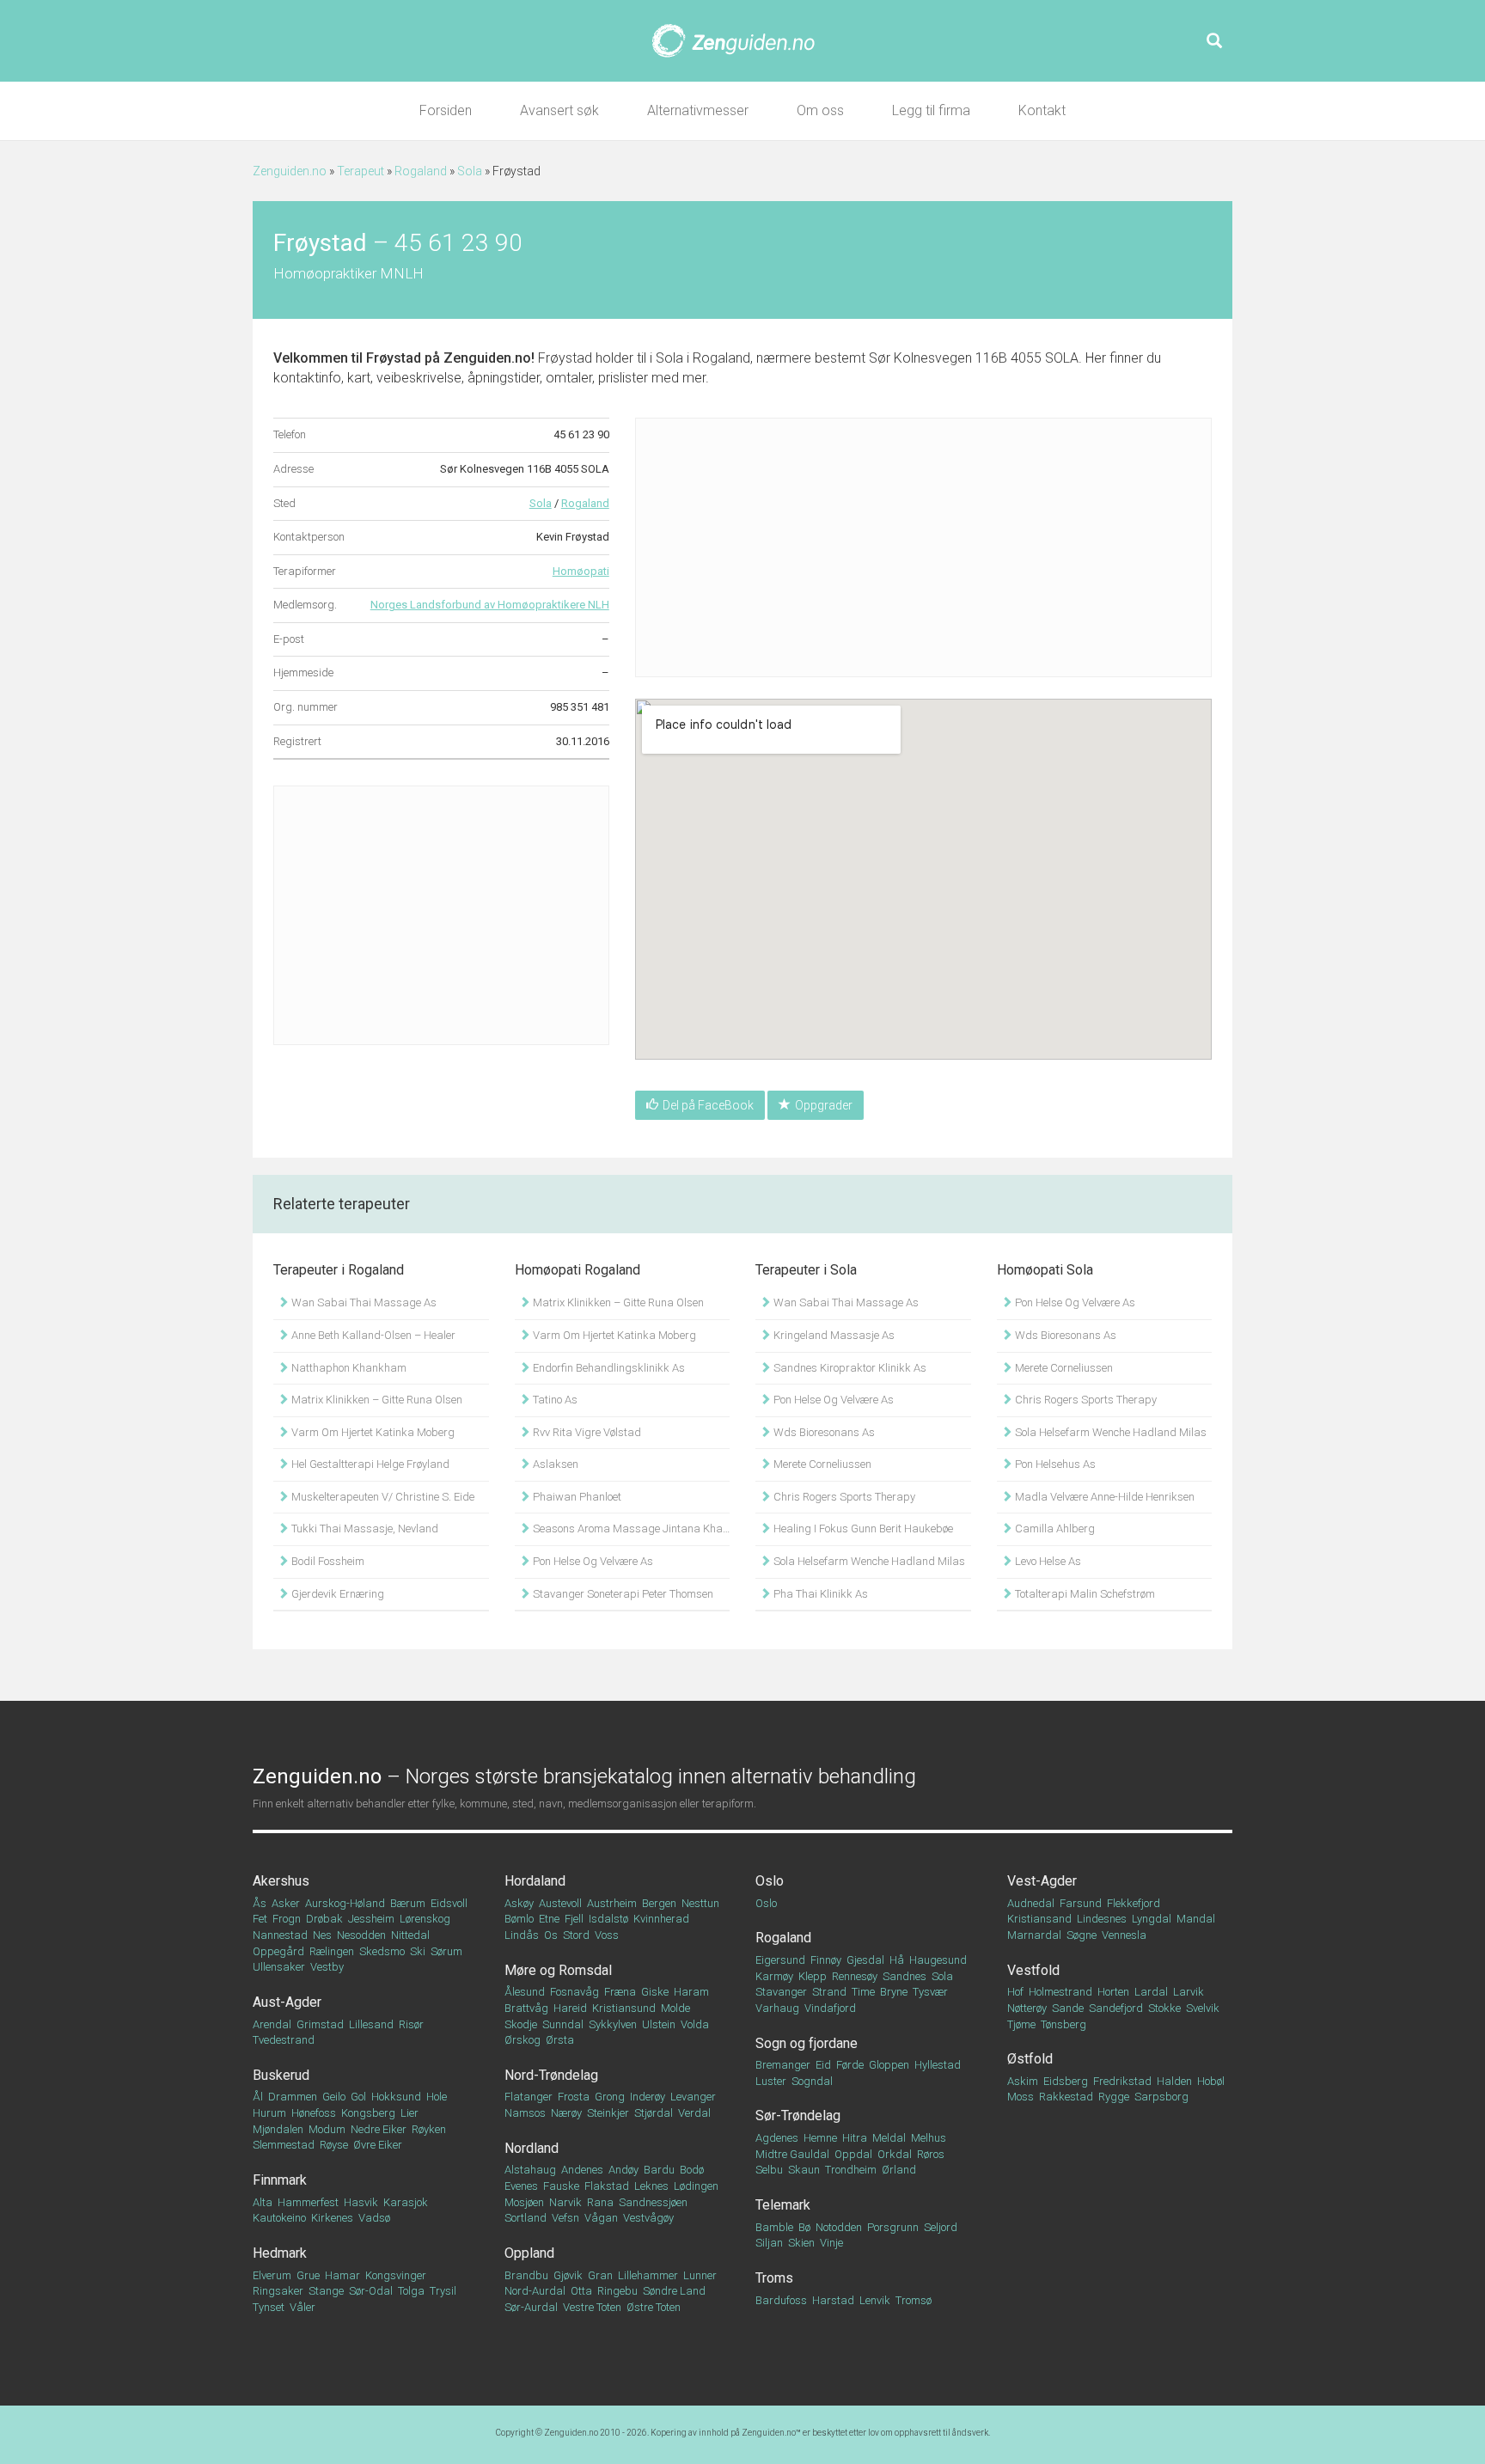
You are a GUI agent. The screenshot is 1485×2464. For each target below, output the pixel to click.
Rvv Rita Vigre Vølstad (586, 1432)
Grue (308, 2275)
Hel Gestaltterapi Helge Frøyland (369, 1464)
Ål (258, 2097)
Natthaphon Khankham (348, 1368)
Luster (771, 2081)
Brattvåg (526, 2008)
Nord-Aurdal (535, 2291)
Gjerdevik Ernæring (336, 1594)
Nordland (532, 2148)
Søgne (1082, 1935)
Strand (829, 1992)
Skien (801, 2243)
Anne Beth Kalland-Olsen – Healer (372, 1335)
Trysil (443, 2291)
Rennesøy (855, 1976)
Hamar (342, 2275)
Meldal (889, 2138)
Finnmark (280, 2180)
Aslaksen (554, 1464)
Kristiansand (1039, 1919)
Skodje (521, 2024)
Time (863, 1992)
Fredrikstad (1122, 2081)
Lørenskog (425, 1919)
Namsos (525, 2113)
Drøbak (324, 1919)
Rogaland (421, 171)
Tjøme (1021, 2024)
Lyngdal (1152, 1919)
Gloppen (889, 2065)
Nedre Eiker (379, 2129)
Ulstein (659, 2024)
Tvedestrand (284, 2040)
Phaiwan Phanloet (576, 1497)
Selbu (769, 2170)
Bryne (894, 1992)
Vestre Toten (592, 2307)
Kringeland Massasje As (833, 1335)
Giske (655, 1992)
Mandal (1196, 1919)
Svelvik (1203, 2008)
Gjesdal (865, 1960)
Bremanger (783, 2065)
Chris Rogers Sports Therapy (843, 1497)
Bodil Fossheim (327, 1561)
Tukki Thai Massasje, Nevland (364, 1529)
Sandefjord (1116, 2008)
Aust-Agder (287, 2002)
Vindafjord (830, 2008)
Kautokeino (279, 2218)
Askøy (519, 1903)
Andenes (582, 2170)
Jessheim (371, 1919)
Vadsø (374, 2218)
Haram (691, 1992)
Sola (470, 171)
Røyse (334, 2145)
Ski (418, 1951)
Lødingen (696, 2186)
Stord (576, 1935)
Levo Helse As (1047, 1561)
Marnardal (1034, 1935)
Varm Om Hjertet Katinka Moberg (372, 1432)
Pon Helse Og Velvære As (592, 1561)
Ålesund (525, 1992)
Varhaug (777, 2008)
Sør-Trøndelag (798, 2115)
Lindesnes (1102, 1919)
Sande (1068, 2008)
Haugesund (938, 1960)
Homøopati (581, 571)
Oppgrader (824, 1105)
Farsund (1081, 1903)
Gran (600, 2275)
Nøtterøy (1027, 2008)
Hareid (570, 2008)
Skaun (804, 2170)
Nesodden (361, 1935)
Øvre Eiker (378, 2145)
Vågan (601, 2218)
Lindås (522, 1935)
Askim (1023, 2081)
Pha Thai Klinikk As (819, 1594)
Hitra (855, 2138)
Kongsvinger (396, 2275)
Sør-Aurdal (531, 2307)
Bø (804, 2227)
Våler (302, 2307)
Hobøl (1211, 2081)
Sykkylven (613, 2024)
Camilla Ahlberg (1054, 1529)
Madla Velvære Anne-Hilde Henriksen (1103, 1497)
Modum (327, 2129)
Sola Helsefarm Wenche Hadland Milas (868, 1561)
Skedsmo (382, 1951)
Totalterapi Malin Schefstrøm (1084, 1594)
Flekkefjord (1134, 1903)
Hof (1015, 1992)
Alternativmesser (698, 110)
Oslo (770, 1881)
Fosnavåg (574, 1992)
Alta (263, 2202)
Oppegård (278, 1951)
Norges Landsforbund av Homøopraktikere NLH (490, 605)
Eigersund (780, 1960)
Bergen (659, 1903)
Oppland (529, 2253)
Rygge (1114, 2097)
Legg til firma (931, 110)
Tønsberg (1063, 2024)
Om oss (820, 110)
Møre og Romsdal (558, 1970)
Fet (260, 1919)
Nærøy (566, 2113)
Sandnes (904, 1976)
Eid (823, 2065)
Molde (675, 2008)
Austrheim (612, 1903)
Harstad (833, 2300)
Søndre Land (674, 2291)
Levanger (693, 2097)
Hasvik (361, 2202)
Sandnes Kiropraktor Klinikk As (849, 1368)
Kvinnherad (661, 1919)
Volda (695, 2024)
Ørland (899, 2170)
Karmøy (774, 1976)
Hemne (820, 2138)
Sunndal (563, 2024)
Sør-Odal (371, 2291)
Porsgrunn (893, 2227)
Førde (850, 2065)
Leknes (651, 2186)
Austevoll (560, 1903)
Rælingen (332, 1951)
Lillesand (371, 2024)
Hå (897, 1960)
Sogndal (812, 2081)
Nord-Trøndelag (551, 2075)
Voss (607, 1935)
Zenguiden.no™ (771, 2433)
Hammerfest (308, 2202)
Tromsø (914, 2300)
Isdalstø (608, 1919)
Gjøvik (568, 2275)
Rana (600, 2202)
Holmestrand (1060, 1992)
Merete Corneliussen (821, 1464)
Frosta (574, 2097)
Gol (358, 2097)
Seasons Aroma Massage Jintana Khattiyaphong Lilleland (630, 1529)
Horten (1113, 1992)
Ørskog (522, 2040)
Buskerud (281, 2075)
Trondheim (851, 2170)
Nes (322, 1935)
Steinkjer (608, 2113)
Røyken (429, 2129)
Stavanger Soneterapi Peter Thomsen (622, 1594)
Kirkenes (332, 2218)
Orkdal (895, 2154)
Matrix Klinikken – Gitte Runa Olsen (376, 1400)
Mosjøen (524, 2202)
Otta (581, 2291)
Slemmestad (284, 2145)
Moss (1021, 2097)
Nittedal (410, 1935)
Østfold (1030, 2059)
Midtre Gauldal (792, 2154)
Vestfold (1033, 1970)
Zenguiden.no (290, 171)
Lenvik (875, 2300)
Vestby (327, 1967)
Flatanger (529, 2097)
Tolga (411, 2291)
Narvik (565, 2202)
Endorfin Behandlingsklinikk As (608, 1368)
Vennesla (1124, 1935)
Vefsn (565, 2218)
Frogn (287, 1919)
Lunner (700, 2275)
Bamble (774, 2227)
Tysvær (930, 1992)
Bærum (408, 1903)
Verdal (694, 2113)
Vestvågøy (648, 2218)
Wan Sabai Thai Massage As (363, 1302)
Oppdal (853, 2154)
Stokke (1164, 2008)
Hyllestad (938, 2065)
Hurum (269, 2113)
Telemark (783, 2205)
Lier (409, 2113)
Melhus (929, 2138)
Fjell (574, 1919)
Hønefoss (314, 2113)
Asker (286, 1903)
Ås (260, 1903)
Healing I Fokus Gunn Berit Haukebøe (862, 1529)
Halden (1174, 2081)
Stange (326, 2291)
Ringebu (617, 2291)
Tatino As (554, 1400)
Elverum (272, 2275)
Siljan (769, 2243)
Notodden (839, 2227)
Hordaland (535, 1881)
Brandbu (526, 2275)
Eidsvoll (449, 1903)
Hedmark (280, 2253)
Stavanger (781, 1992)
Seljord (941, 2227)
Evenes (521, 2186)
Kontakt (1042, 110)
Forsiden (446, 110)
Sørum (446, 1951)
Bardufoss (781, 2300)
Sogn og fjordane (807, 2043)
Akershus (281, 1881)
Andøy (623, 2170)
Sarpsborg (1161, 2097)
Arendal (272, 2024)
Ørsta (560, 2040)
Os (551, 1935)
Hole (437, 2097)
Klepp (813, 1976)
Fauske (561, 2186)
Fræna (620, 1992)
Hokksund (396, 2097)
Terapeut (361, 171)
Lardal (1151, 1992)
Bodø (692, 2170)
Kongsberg (368, 2113)
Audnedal (1031, 1903)
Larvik (1189, 1992)
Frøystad (394, 358)
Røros (931, 2154)
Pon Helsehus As (1054, 1464)
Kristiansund (624, 2008)
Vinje (831, 2243)
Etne (549, 1919)
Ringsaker (278, 2291)
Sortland (526, 2218)
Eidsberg (1066, 2081)
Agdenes (777, 2138)
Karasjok (406, 2202)
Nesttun (700, 1903)
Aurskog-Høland (345, 1903)
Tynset (269, 2307)
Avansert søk (559, 110)
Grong (610, 2097)
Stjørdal (654, 2113)
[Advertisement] (441, 915)
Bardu (659, 2170)
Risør (411, 2024)
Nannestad (280, 1935)
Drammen (293, 2097)
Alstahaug (530, 2170)
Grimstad (320, 2024)
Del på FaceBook (708, 1105)
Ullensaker (279, 1967)
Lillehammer (648, 2275)
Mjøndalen (278, 2129)
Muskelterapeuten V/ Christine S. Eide (382, 1497)
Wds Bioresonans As (823, 1432)
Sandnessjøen (653, 2202)
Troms (774, 2278)
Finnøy (826, 1960)
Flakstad (607, 2186)
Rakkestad (1066, 2097)
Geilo (334, 2097)
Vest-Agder (1042, 1881)
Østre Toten (654, 2307)
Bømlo (519, 1919)
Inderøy (648, 2097)
